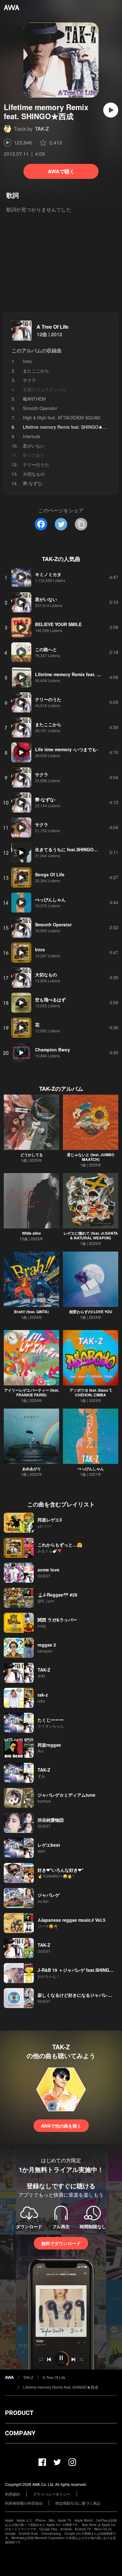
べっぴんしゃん (91, 1469)
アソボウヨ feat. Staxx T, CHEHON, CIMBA (91, 1392)
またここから (36, 371)
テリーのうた (36, 464)
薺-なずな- (33, 483)
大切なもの (34, 474)
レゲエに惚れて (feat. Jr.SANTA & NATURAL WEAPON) (91, 1235)
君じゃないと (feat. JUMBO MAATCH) (91, 1157)
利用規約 (13, 2494)
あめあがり (32, 1469)
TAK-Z (42, 129)
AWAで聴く (61, 171)
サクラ (29, 380)
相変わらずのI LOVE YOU (91, 1312)
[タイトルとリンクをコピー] (81, 524)
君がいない (34, 446)
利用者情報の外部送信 (24, 2503)
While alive (31, 1233)
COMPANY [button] (20, 2433)
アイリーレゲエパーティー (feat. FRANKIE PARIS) (32, 1392)
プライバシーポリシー (52, 2494)
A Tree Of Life (53, 327)
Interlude (32, 436)
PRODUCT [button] (19, 2413)
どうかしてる (32, 1155)
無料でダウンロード (61, 2243)
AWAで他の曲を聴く (61, 2126)
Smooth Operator (40, 408)
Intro (27, 361)
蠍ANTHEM (34, 399)
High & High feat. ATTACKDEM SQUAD (62, 418)
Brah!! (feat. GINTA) (31, 1312)
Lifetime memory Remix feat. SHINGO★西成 (61, 2387)
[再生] (111, 110)
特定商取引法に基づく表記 (78, 2503)
